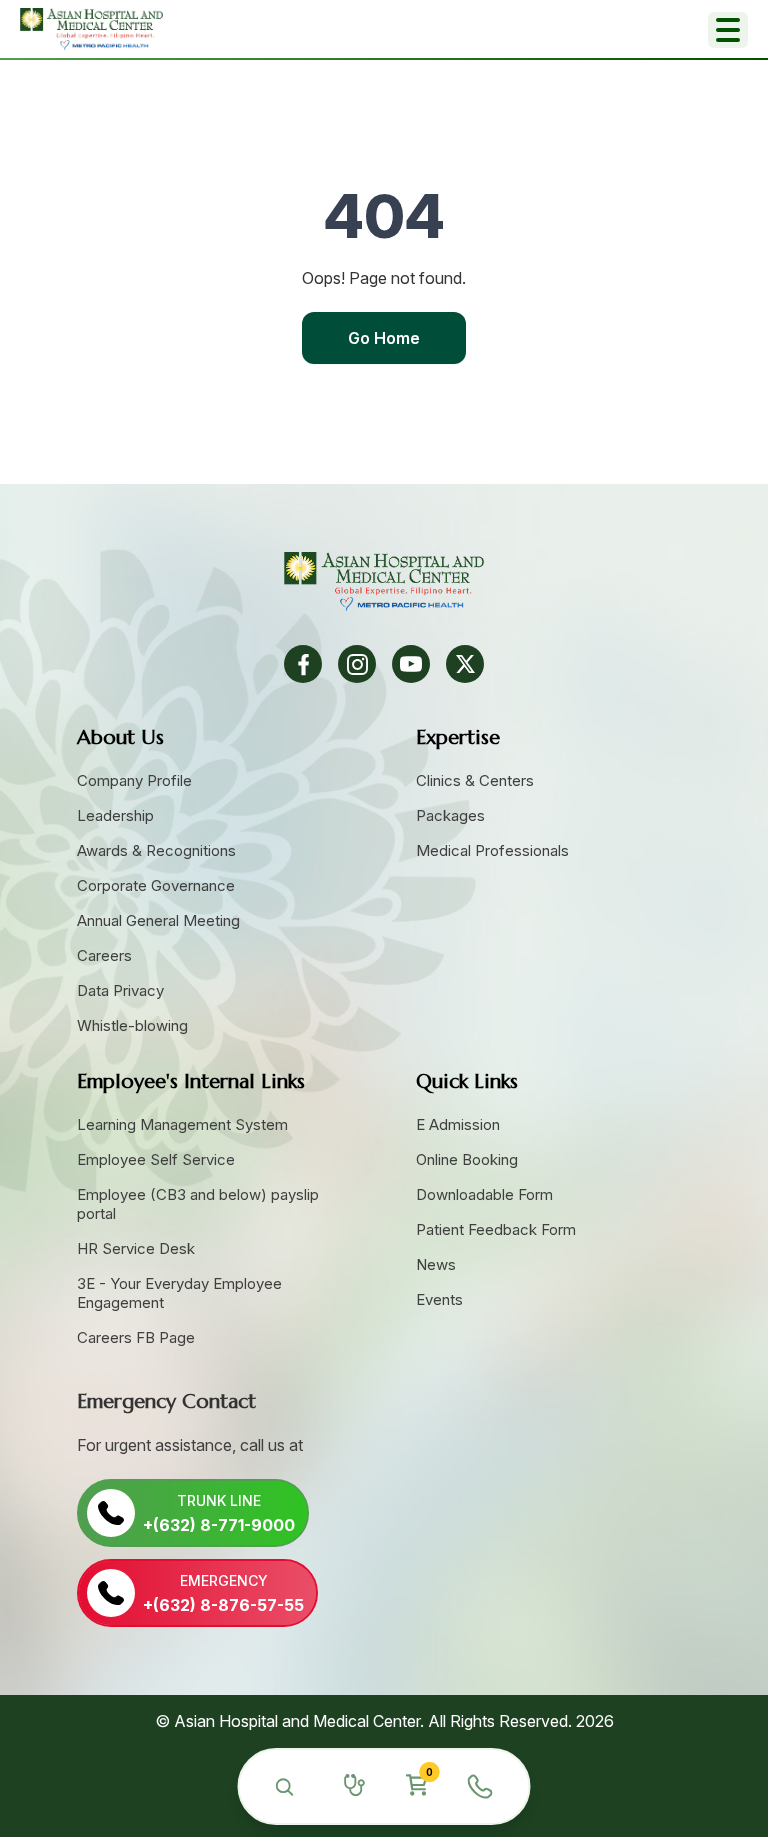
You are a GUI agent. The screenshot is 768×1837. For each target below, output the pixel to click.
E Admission (458, 1124)
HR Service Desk (136, 1248)
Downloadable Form (484, 1194)
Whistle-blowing (132, 1025)
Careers (104, 955)
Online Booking (467, 1159)
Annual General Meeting (158, 920)
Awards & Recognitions (156, 850)
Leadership (115, 815)
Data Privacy (120, 990)
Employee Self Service (156, 1159)
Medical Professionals (492, 850)
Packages (450, 815)
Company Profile (134, 780)
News (436, 1264)
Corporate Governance (156, 885)
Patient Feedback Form (496, 1229)
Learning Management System (182, 1124)
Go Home (384, 338)
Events (439, 1299)
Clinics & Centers (475, 780)
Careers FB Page (136, 1337)
